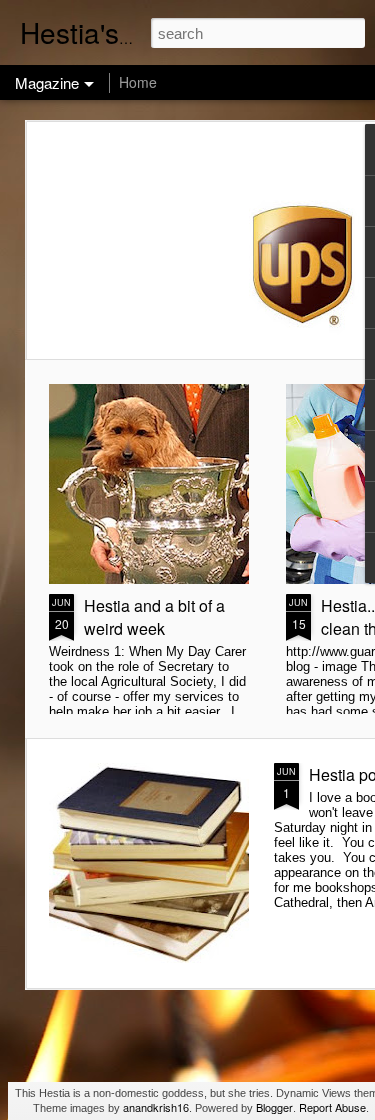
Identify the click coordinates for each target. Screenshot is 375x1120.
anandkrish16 (156, 1107)
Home (138, 82)
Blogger (274, 1107)
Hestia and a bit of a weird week (154, 617)
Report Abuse (332, 1107)
